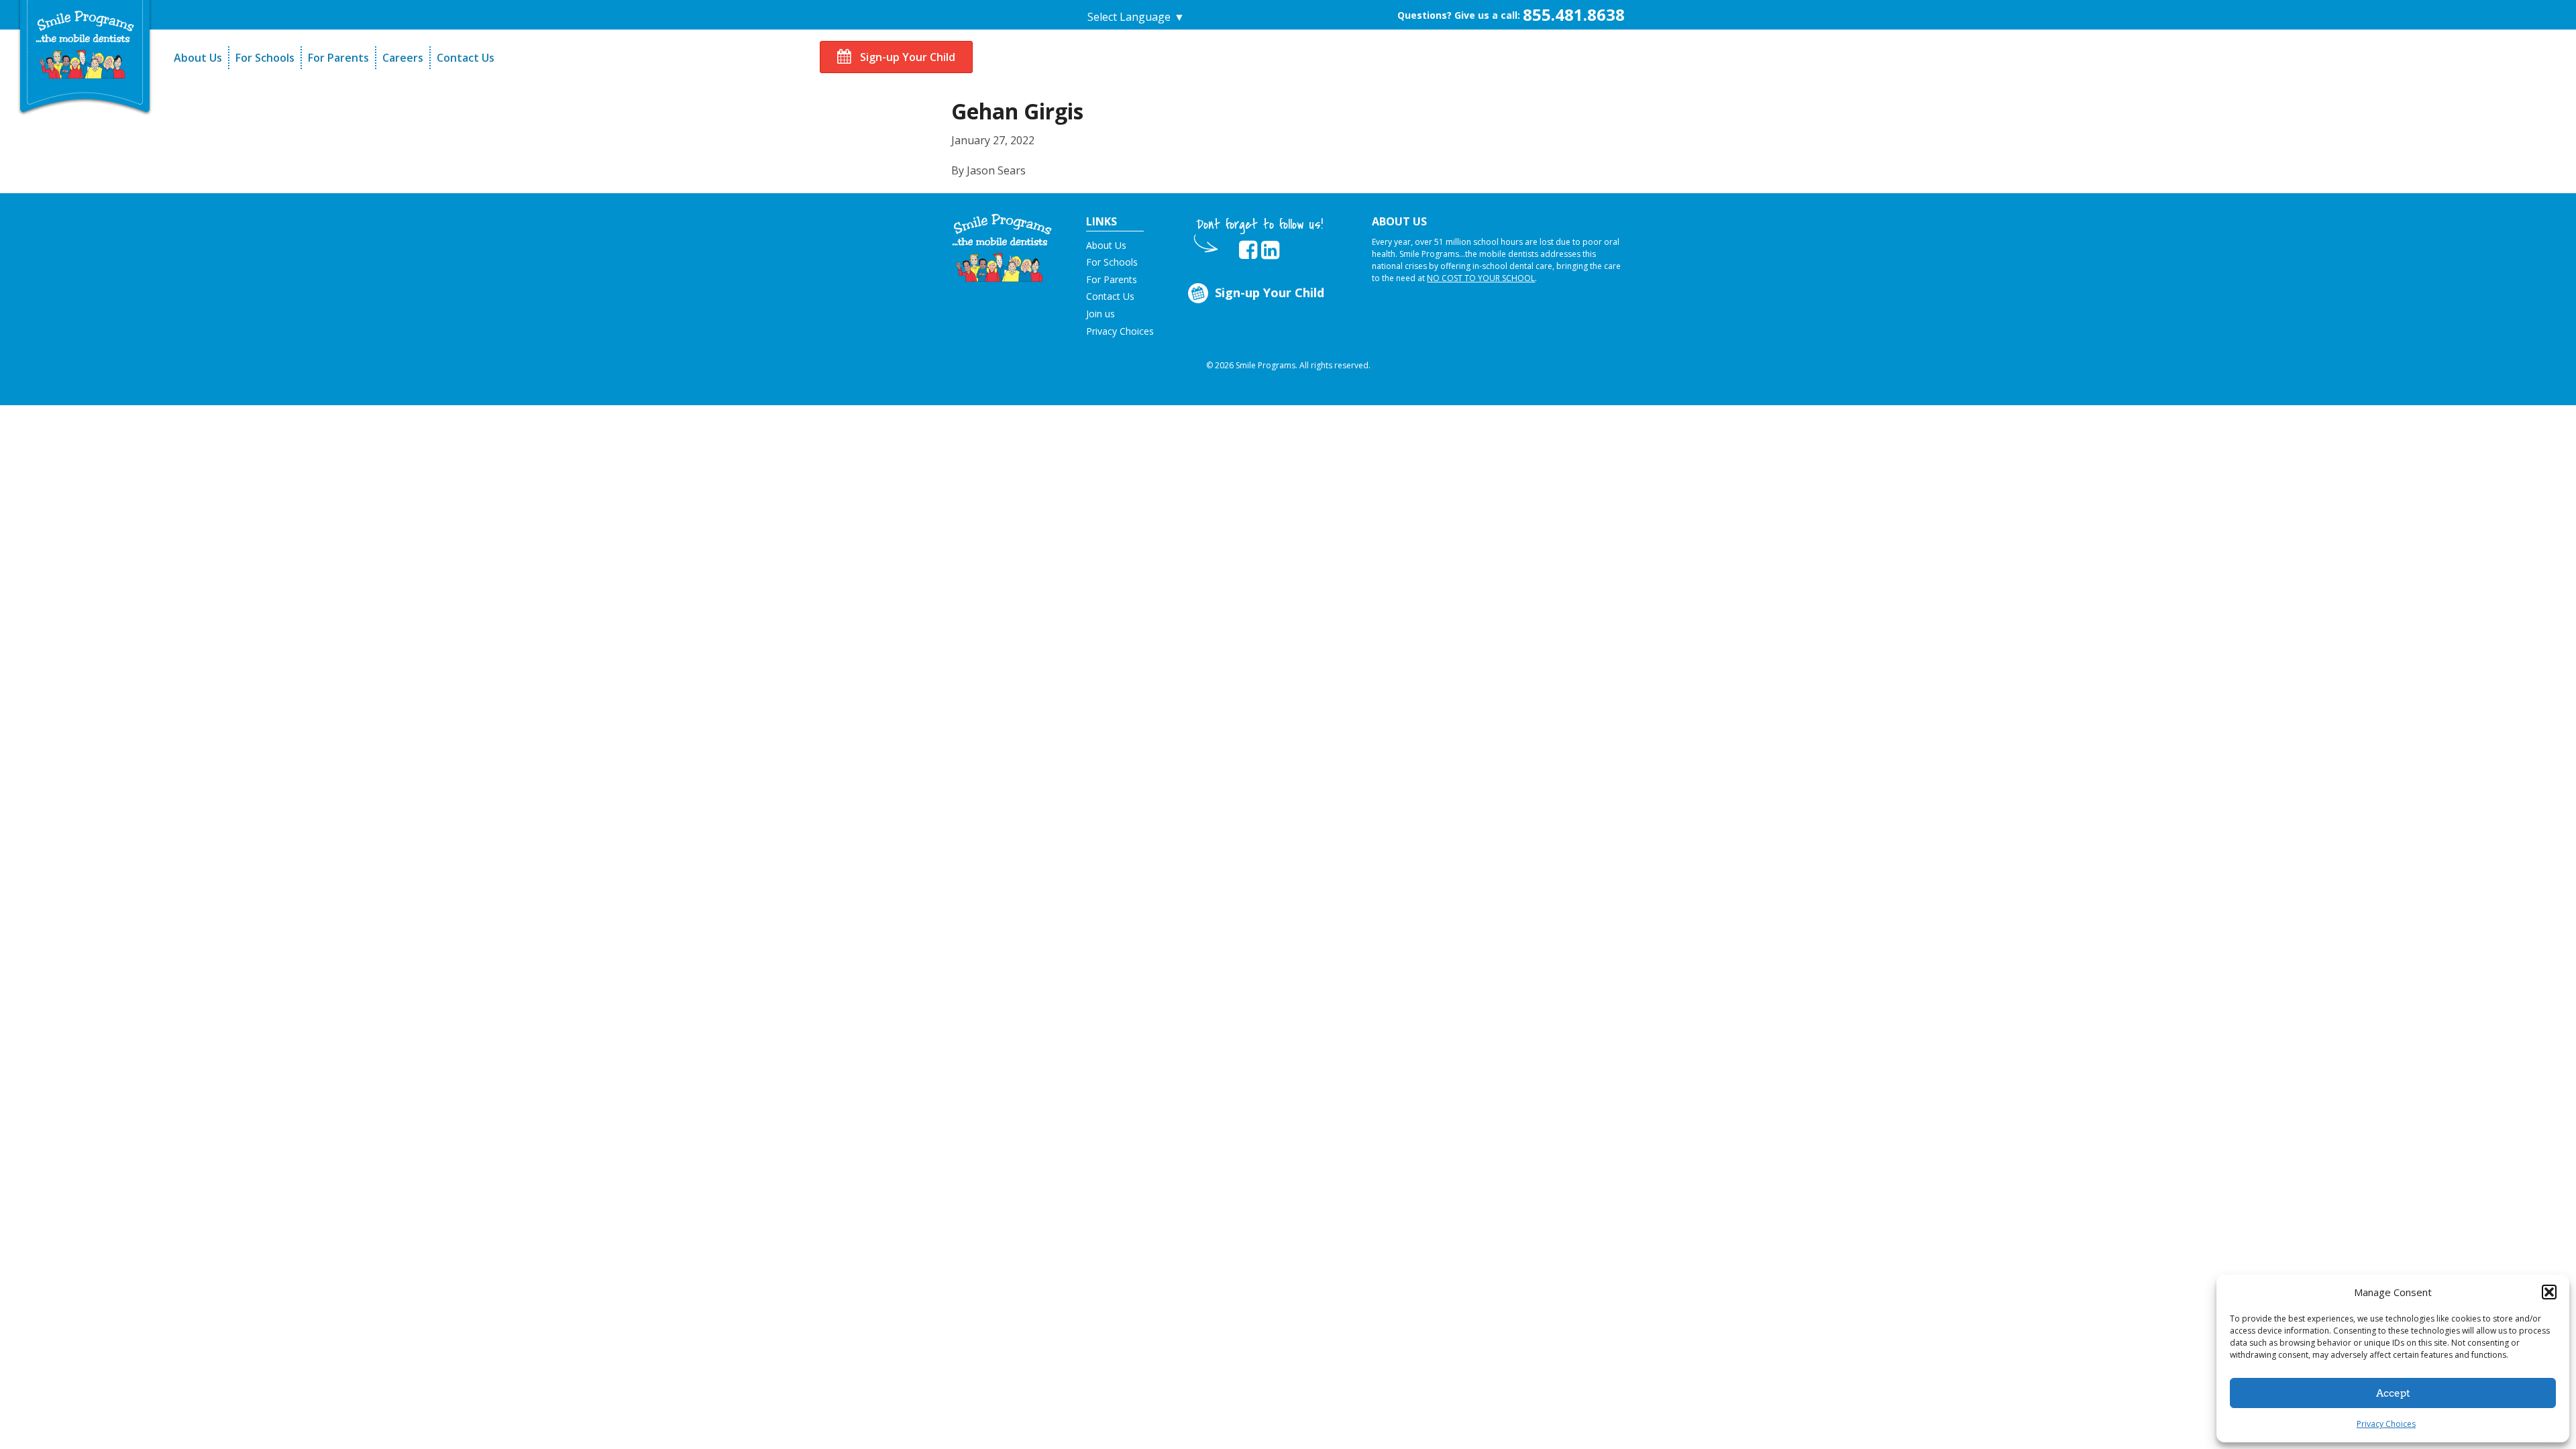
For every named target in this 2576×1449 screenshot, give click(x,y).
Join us (1101, 314)
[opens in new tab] (1248, 250)
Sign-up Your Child (906, 57)
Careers (403, 58)
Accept (2393, 1393)
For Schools (265, 58)
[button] (2549, 1292)
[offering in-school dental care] (85, 45)
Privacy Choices (2386, 1424)
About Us (198, 58)
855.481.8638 (1574, 14)
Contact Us (466, 58)
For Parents (338, 58)
